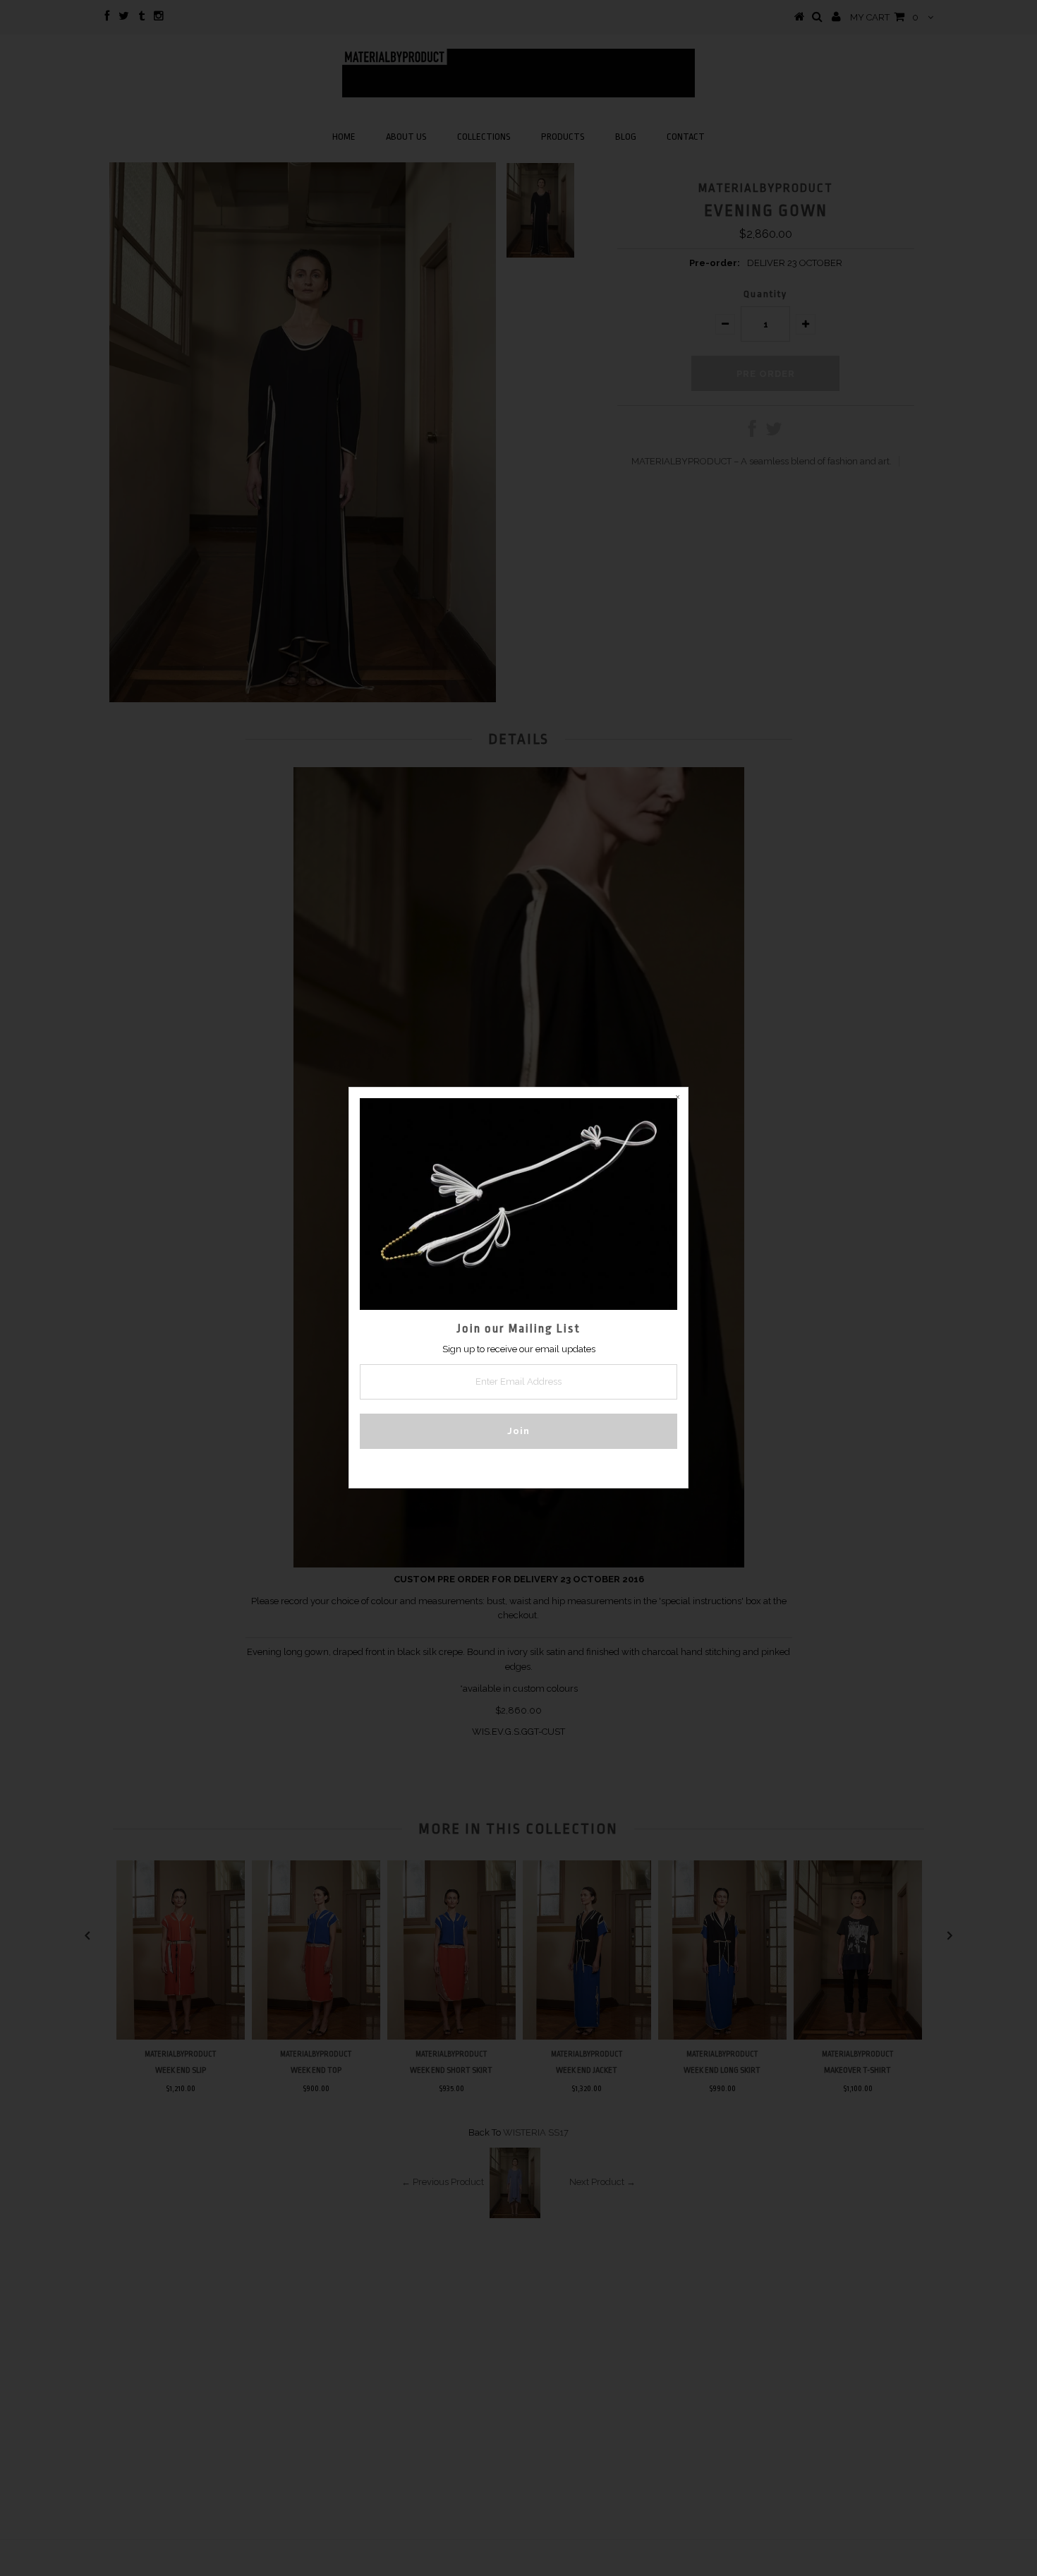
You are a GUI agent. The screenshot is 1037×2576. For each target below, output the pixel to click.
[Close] (677, 1098)
